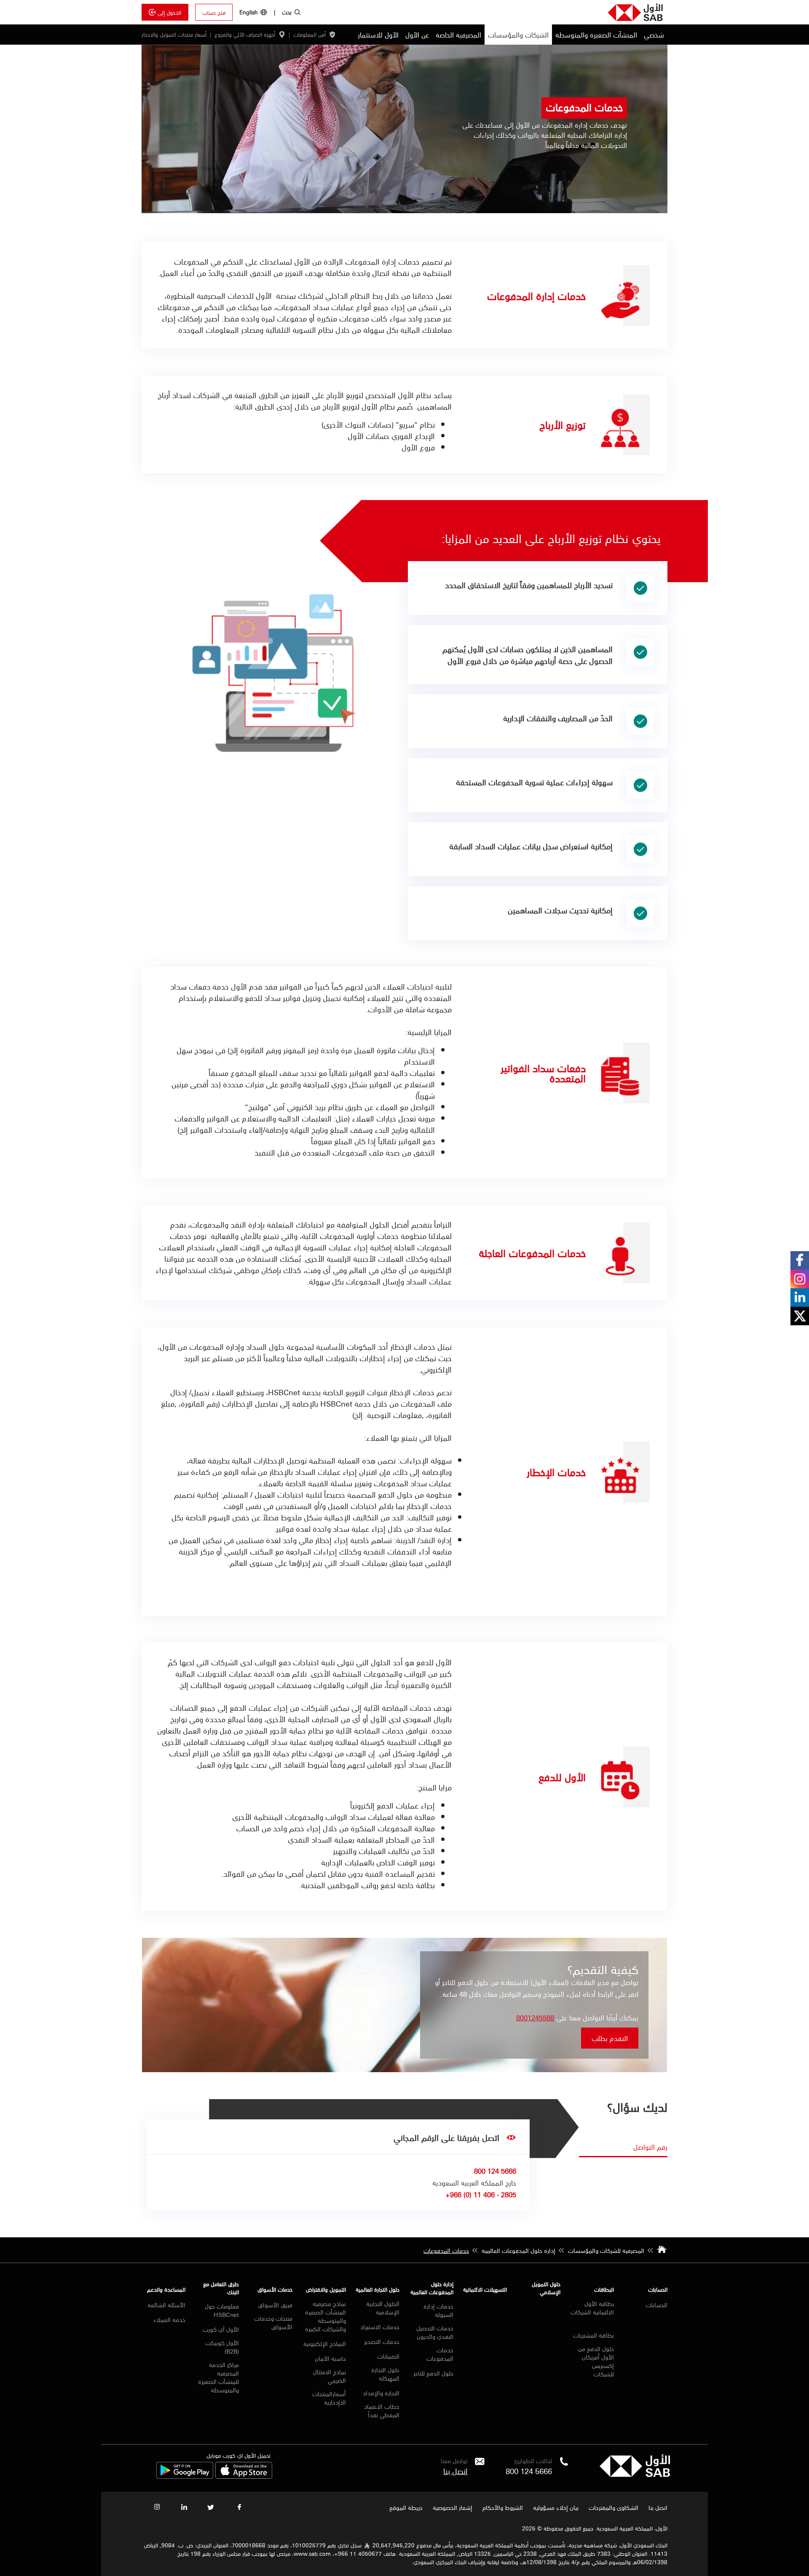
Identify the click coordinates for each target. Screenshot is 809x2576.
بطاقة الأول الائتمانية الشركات (592, 2308)
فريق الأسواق (275, 2305)
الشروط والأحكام (503, 2507)
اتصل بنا (455, 2471)
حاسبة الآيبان (330, 2358)
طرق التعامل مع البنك (221, 2288)
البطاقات (604, 2289)
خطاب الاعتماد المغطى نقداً (382, 2410)
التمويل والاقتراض (326, 2289)
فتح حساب (214, 12)
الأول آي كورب (221, 2329)
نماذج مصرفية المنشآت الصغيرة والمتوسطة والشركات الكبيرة (325, 2316)
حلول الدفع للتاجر (433, 2373)
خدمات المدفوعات (440, 2354)
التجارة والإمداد (381, 2393)
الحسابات (658, 2289)
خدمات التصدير (382, 2341)
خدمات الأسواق (275, 2289)
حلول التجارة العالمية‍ (378, 2289)
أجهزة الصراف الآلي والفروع (245, 35)
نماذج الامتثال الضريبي (329, 2376)
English (249, 12)
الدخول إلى (169, 12)
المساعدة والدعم (166, 2289)
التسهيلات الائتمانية (485, 2289)
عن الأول (417, 35)
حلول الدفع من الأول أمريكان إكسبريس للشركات (596, 2361)
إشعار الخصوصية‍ (453, 2507)
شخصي (654, 35)
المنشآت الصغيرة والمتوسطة (596, 35)
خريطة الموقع (405, 2507)
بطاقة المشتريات (593, 2335)
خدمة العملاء (169, 2319)
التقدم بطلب (610, 2038)
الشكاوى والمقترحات (613, 2507)
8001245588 (535, 2017)
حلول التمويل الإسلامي (546, 2288)
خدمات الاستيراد (380, 2327)
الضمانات (388, 2356)
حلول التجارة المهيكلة (385, 2374)
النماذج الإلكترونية (325, 2343)
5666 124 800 (495, 2171)
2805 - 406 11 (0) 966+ (481, 2194)
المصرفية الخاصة (458, 35)
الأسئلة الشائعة (166, 2305)
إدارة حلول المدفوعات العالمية (432, 2288)
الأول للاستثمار (378, 35)
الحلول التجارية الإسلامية (383, 2308)
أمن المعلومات (309, 35)
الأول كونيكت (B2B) (222, 2347)
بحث (287, 12)
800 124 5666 (529, 2471)
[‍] (635, 2474)
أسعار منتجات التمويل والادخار (174, 35)
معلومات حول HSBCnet (222, 2310)
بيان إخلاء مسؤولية (556, 2507)
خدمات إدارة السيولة (438, 2310)
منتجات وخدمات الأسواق (273, 2322)
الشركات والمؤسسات (518, 35)
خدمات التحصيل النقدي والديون (435, 2332)
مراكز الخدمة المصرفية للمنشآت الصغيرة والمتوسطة (218, 2377)
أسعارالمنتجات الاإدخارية (329, 2398)
